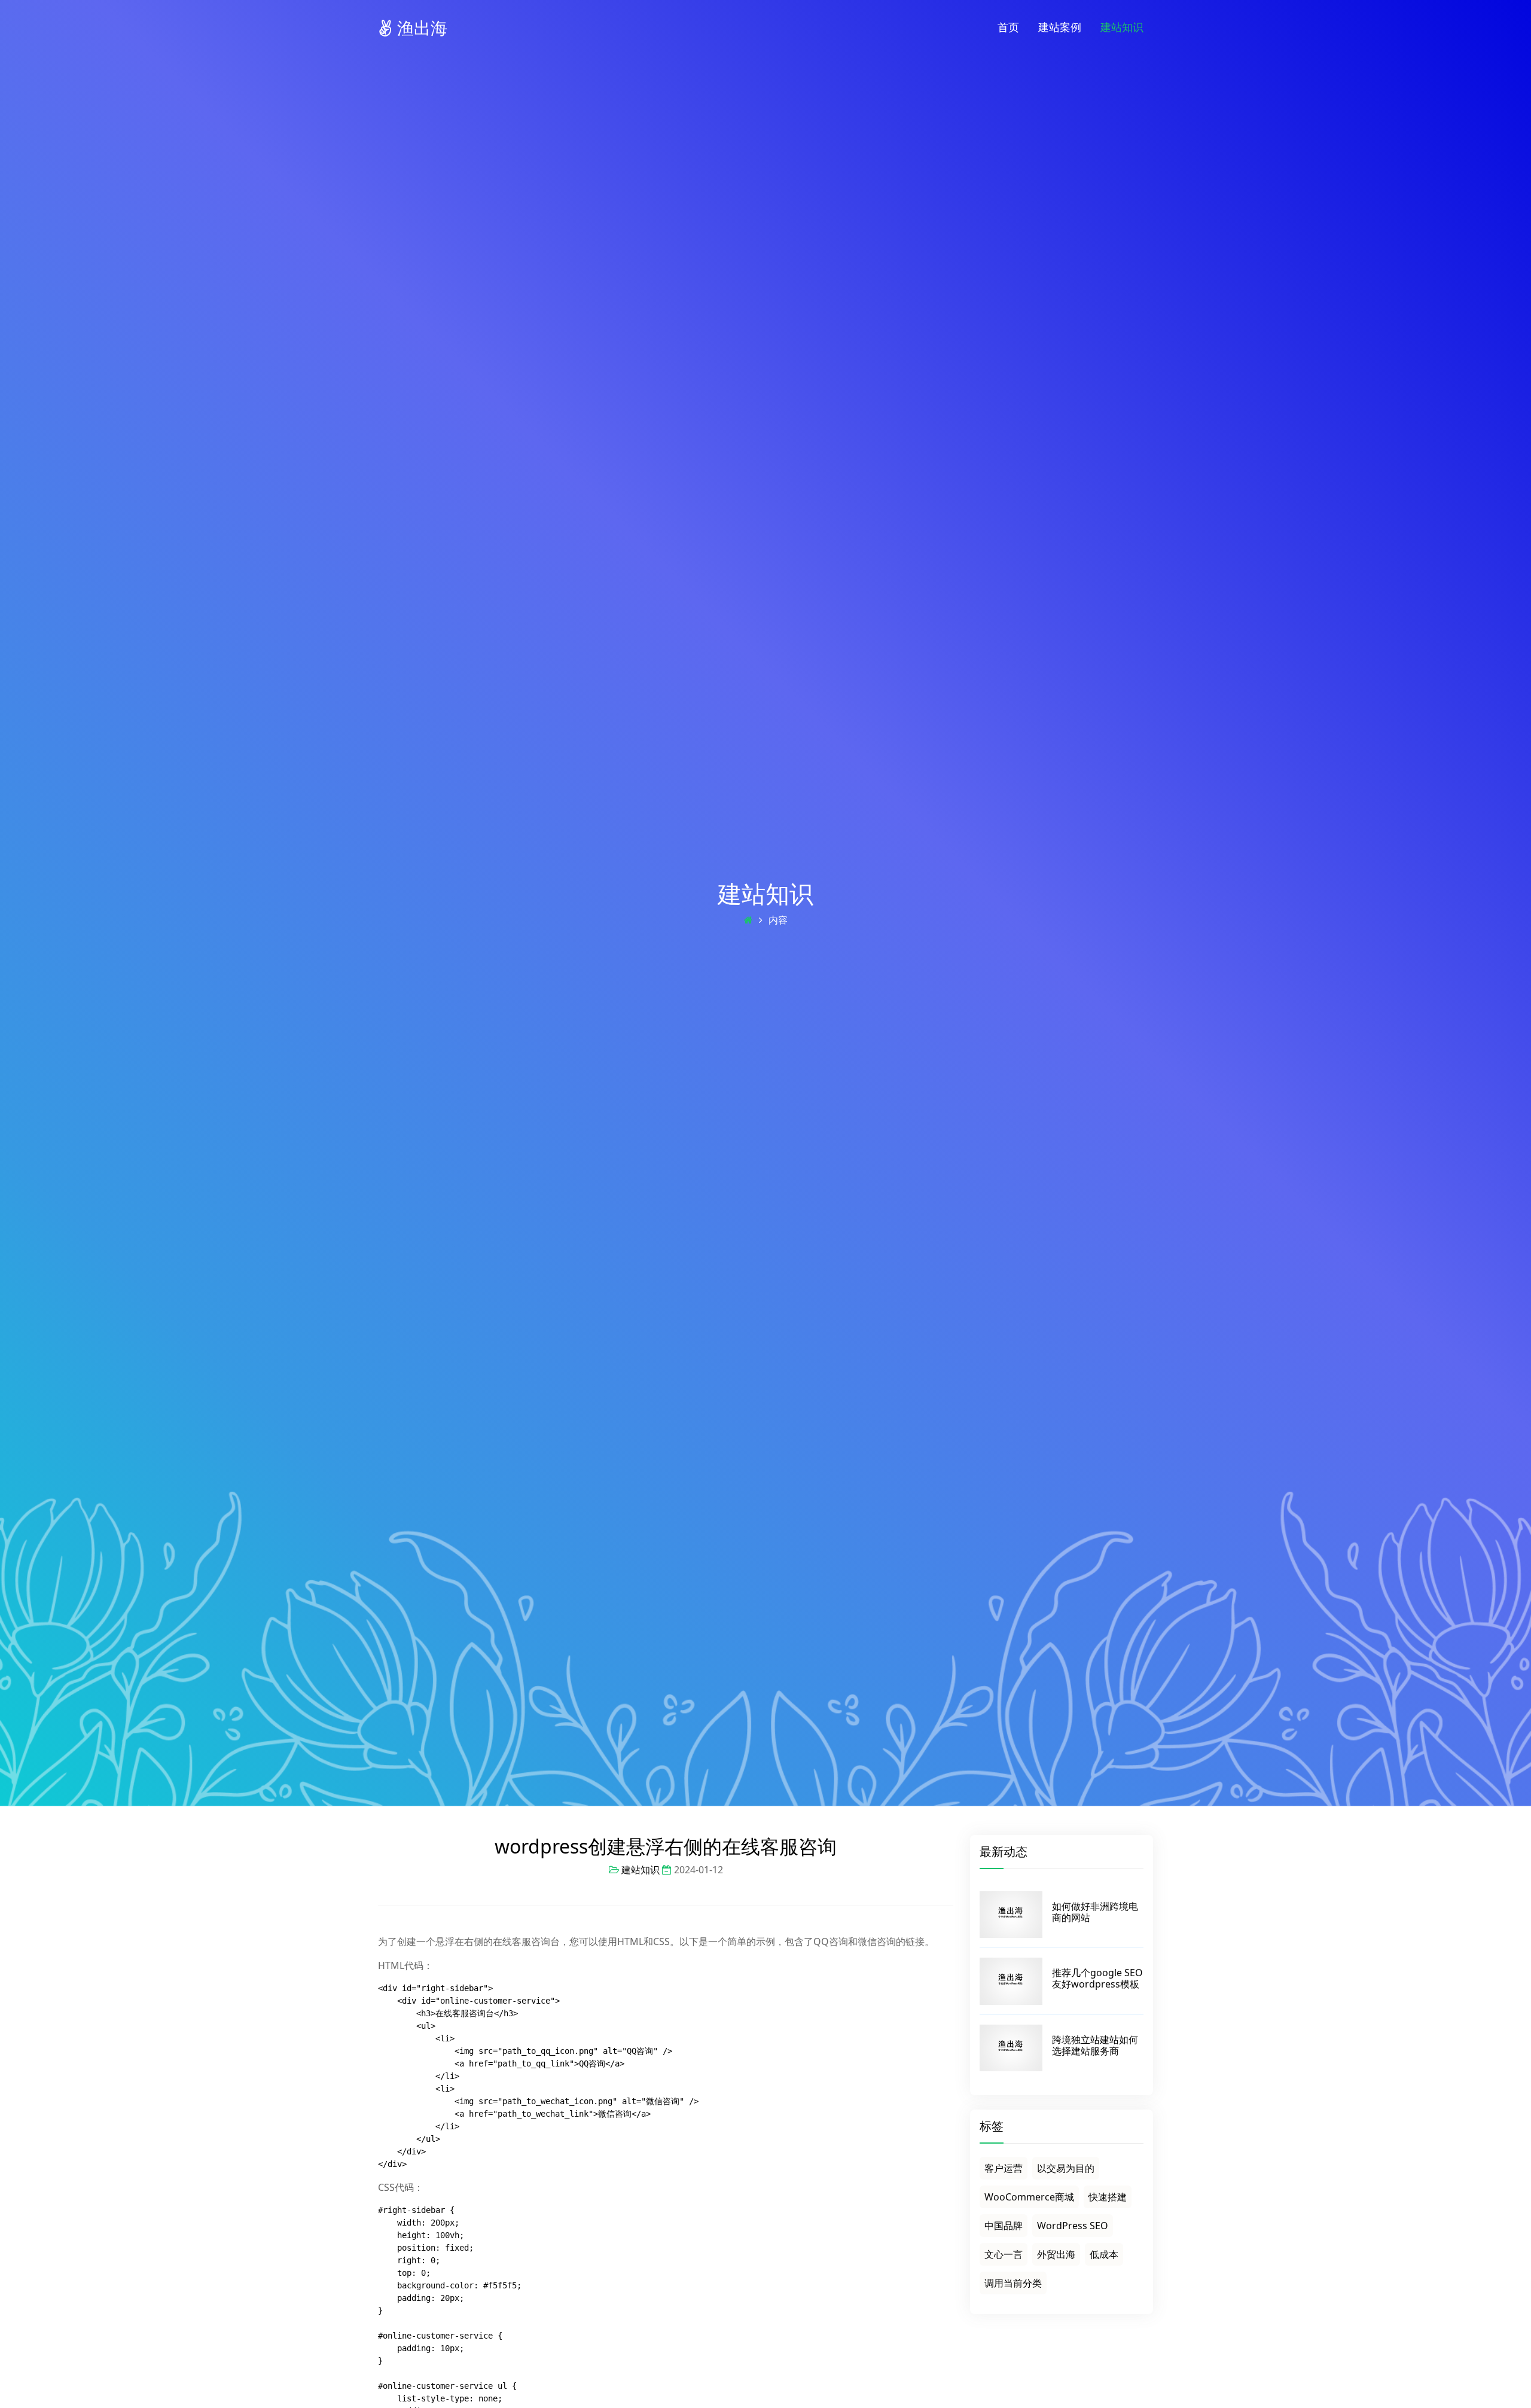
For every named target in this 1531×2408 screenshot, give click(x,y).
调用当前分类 (1013, 2283)
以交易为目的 (1066, 2168)
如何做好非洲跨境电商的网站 (1095, 1912)
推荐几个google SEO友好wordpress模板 (1097, 1978)
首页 (1008, 27)
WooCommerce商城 (1029, 2197)
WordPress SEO (1073, 2226)
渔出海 (420, 28)
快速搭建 (1108, 2197)
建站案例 (1060, 27)
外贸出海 (1056, 2254)
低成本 (1104, 2254)
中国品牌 (1004, 2226)
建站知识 (1122, 27)
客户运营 (1004, 2168)
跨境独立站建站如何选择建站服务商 (1095, 2045)
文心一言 (1004, 2254)
